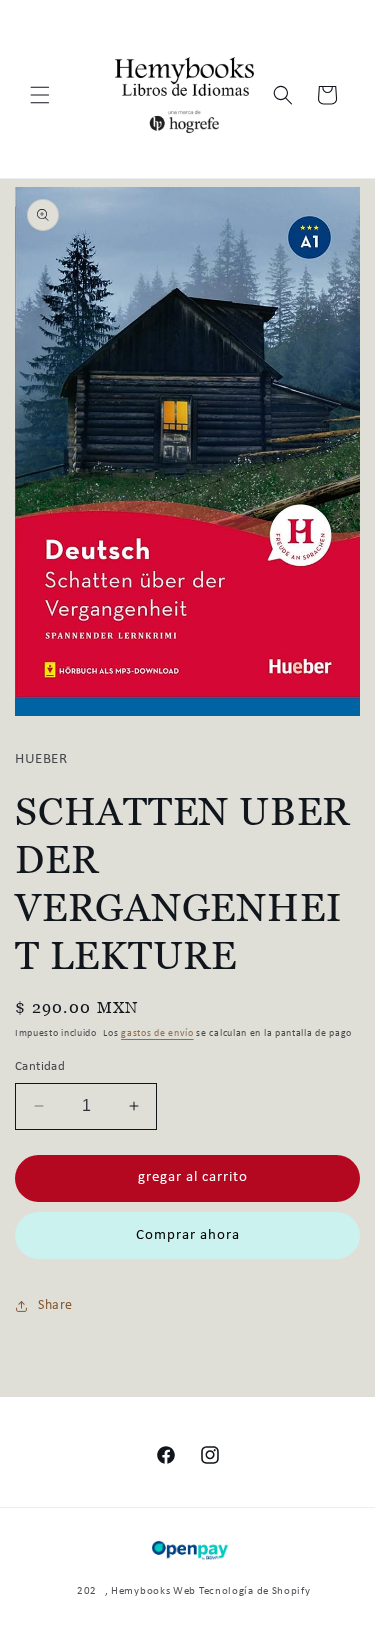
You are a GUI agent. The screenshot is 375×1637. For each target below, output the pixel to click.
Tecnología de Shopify (255, 1591)
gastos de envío (157, 1033)
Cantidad (40, 1066)
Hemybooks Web (153, 1591)
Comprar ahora (188, 1235)
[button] (40, 95)
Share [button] (55, 1305)
